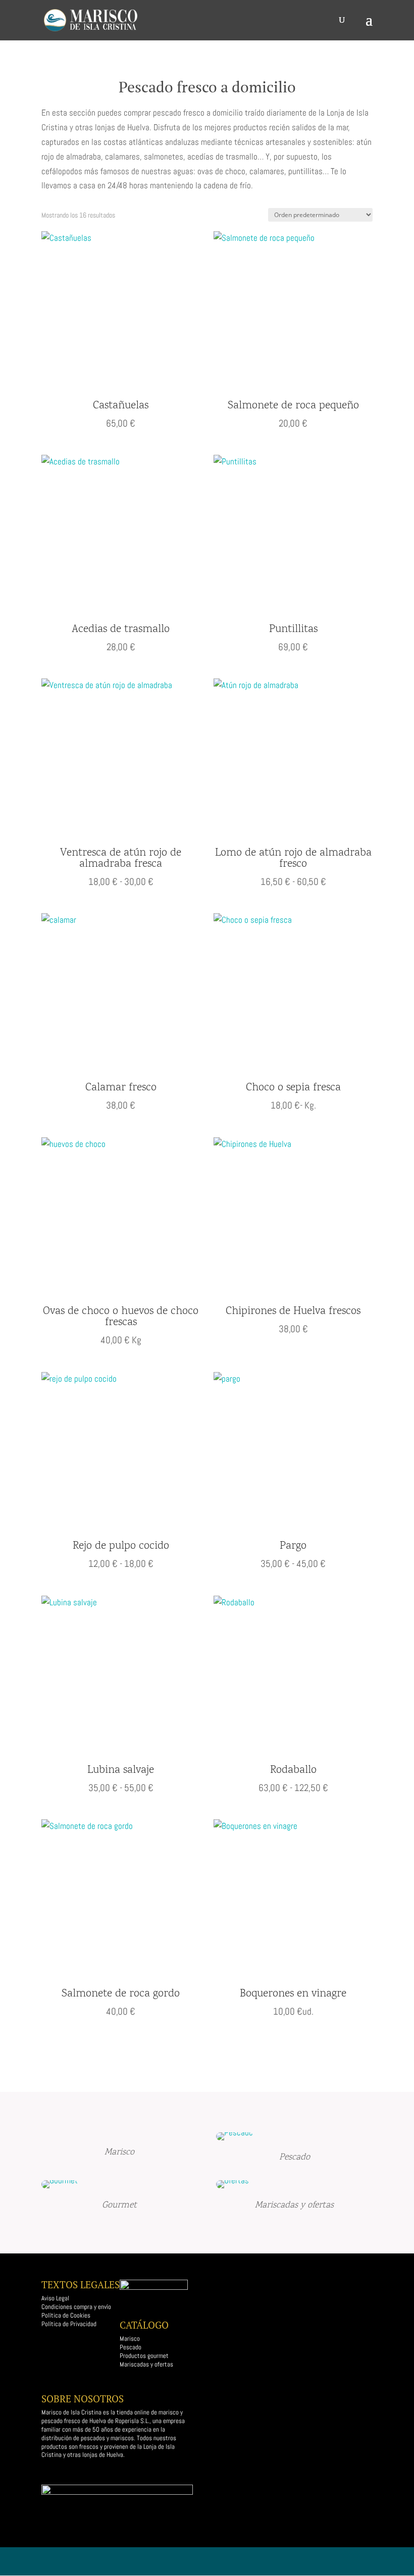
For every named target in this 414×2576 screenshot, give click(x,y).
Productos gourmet (145, 2356)
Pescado (131, 2347)
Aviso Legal (55, 2298)
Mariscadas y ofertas (146, 2364)
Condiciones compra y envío (76, 2307)
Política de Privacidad (69, 2324)
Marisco (130, 2338)
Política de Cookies (66, 2315)
